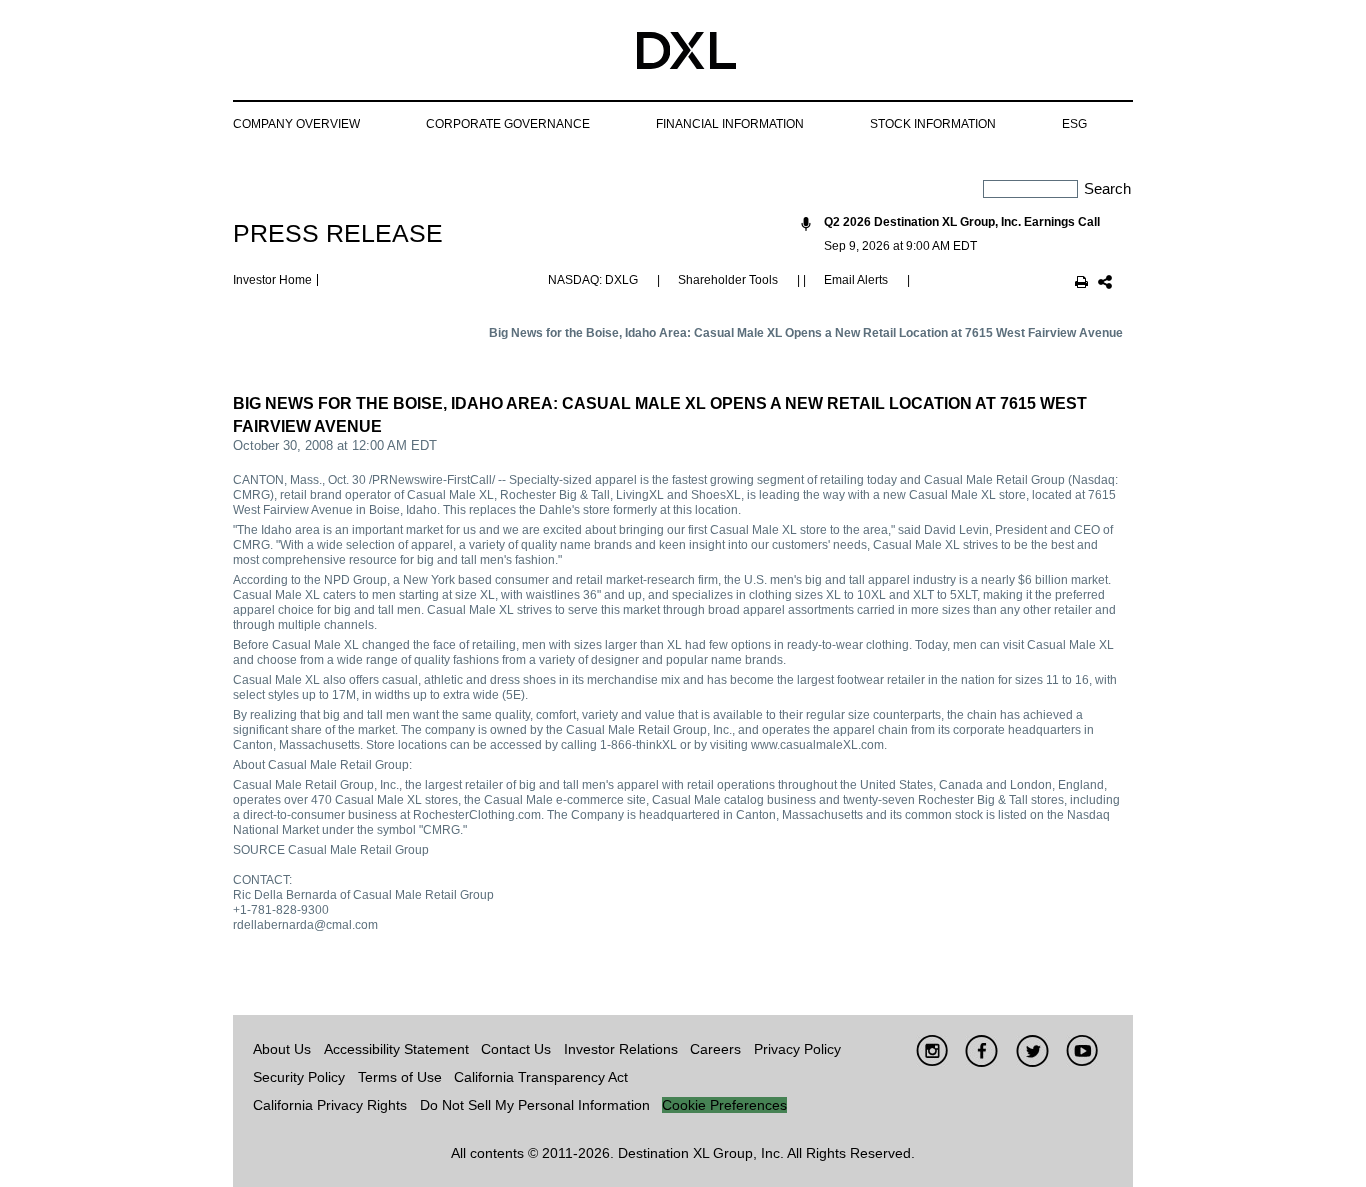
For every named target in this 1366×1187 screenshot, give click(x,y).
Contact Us (516, 1049)
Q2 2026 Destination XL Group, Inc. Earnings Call (962, 222)
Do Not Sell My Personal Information (535, 1105)
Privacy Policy (797, 1049)
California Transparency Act (541, 1077)
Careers (715, 1049)
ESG (1074, 124)
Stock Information (933, 124)
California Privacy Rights (330, 1105)
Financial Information (730, 124)
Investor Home (272, 280)
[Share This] (1105, 284)
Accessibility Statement (396, 1049)
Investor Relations (621, 1049)
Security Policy (299, 1077)
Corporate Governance (508, 124)
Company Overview (296, 124)
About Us (282, 1049)
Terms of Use (400, 1077)
